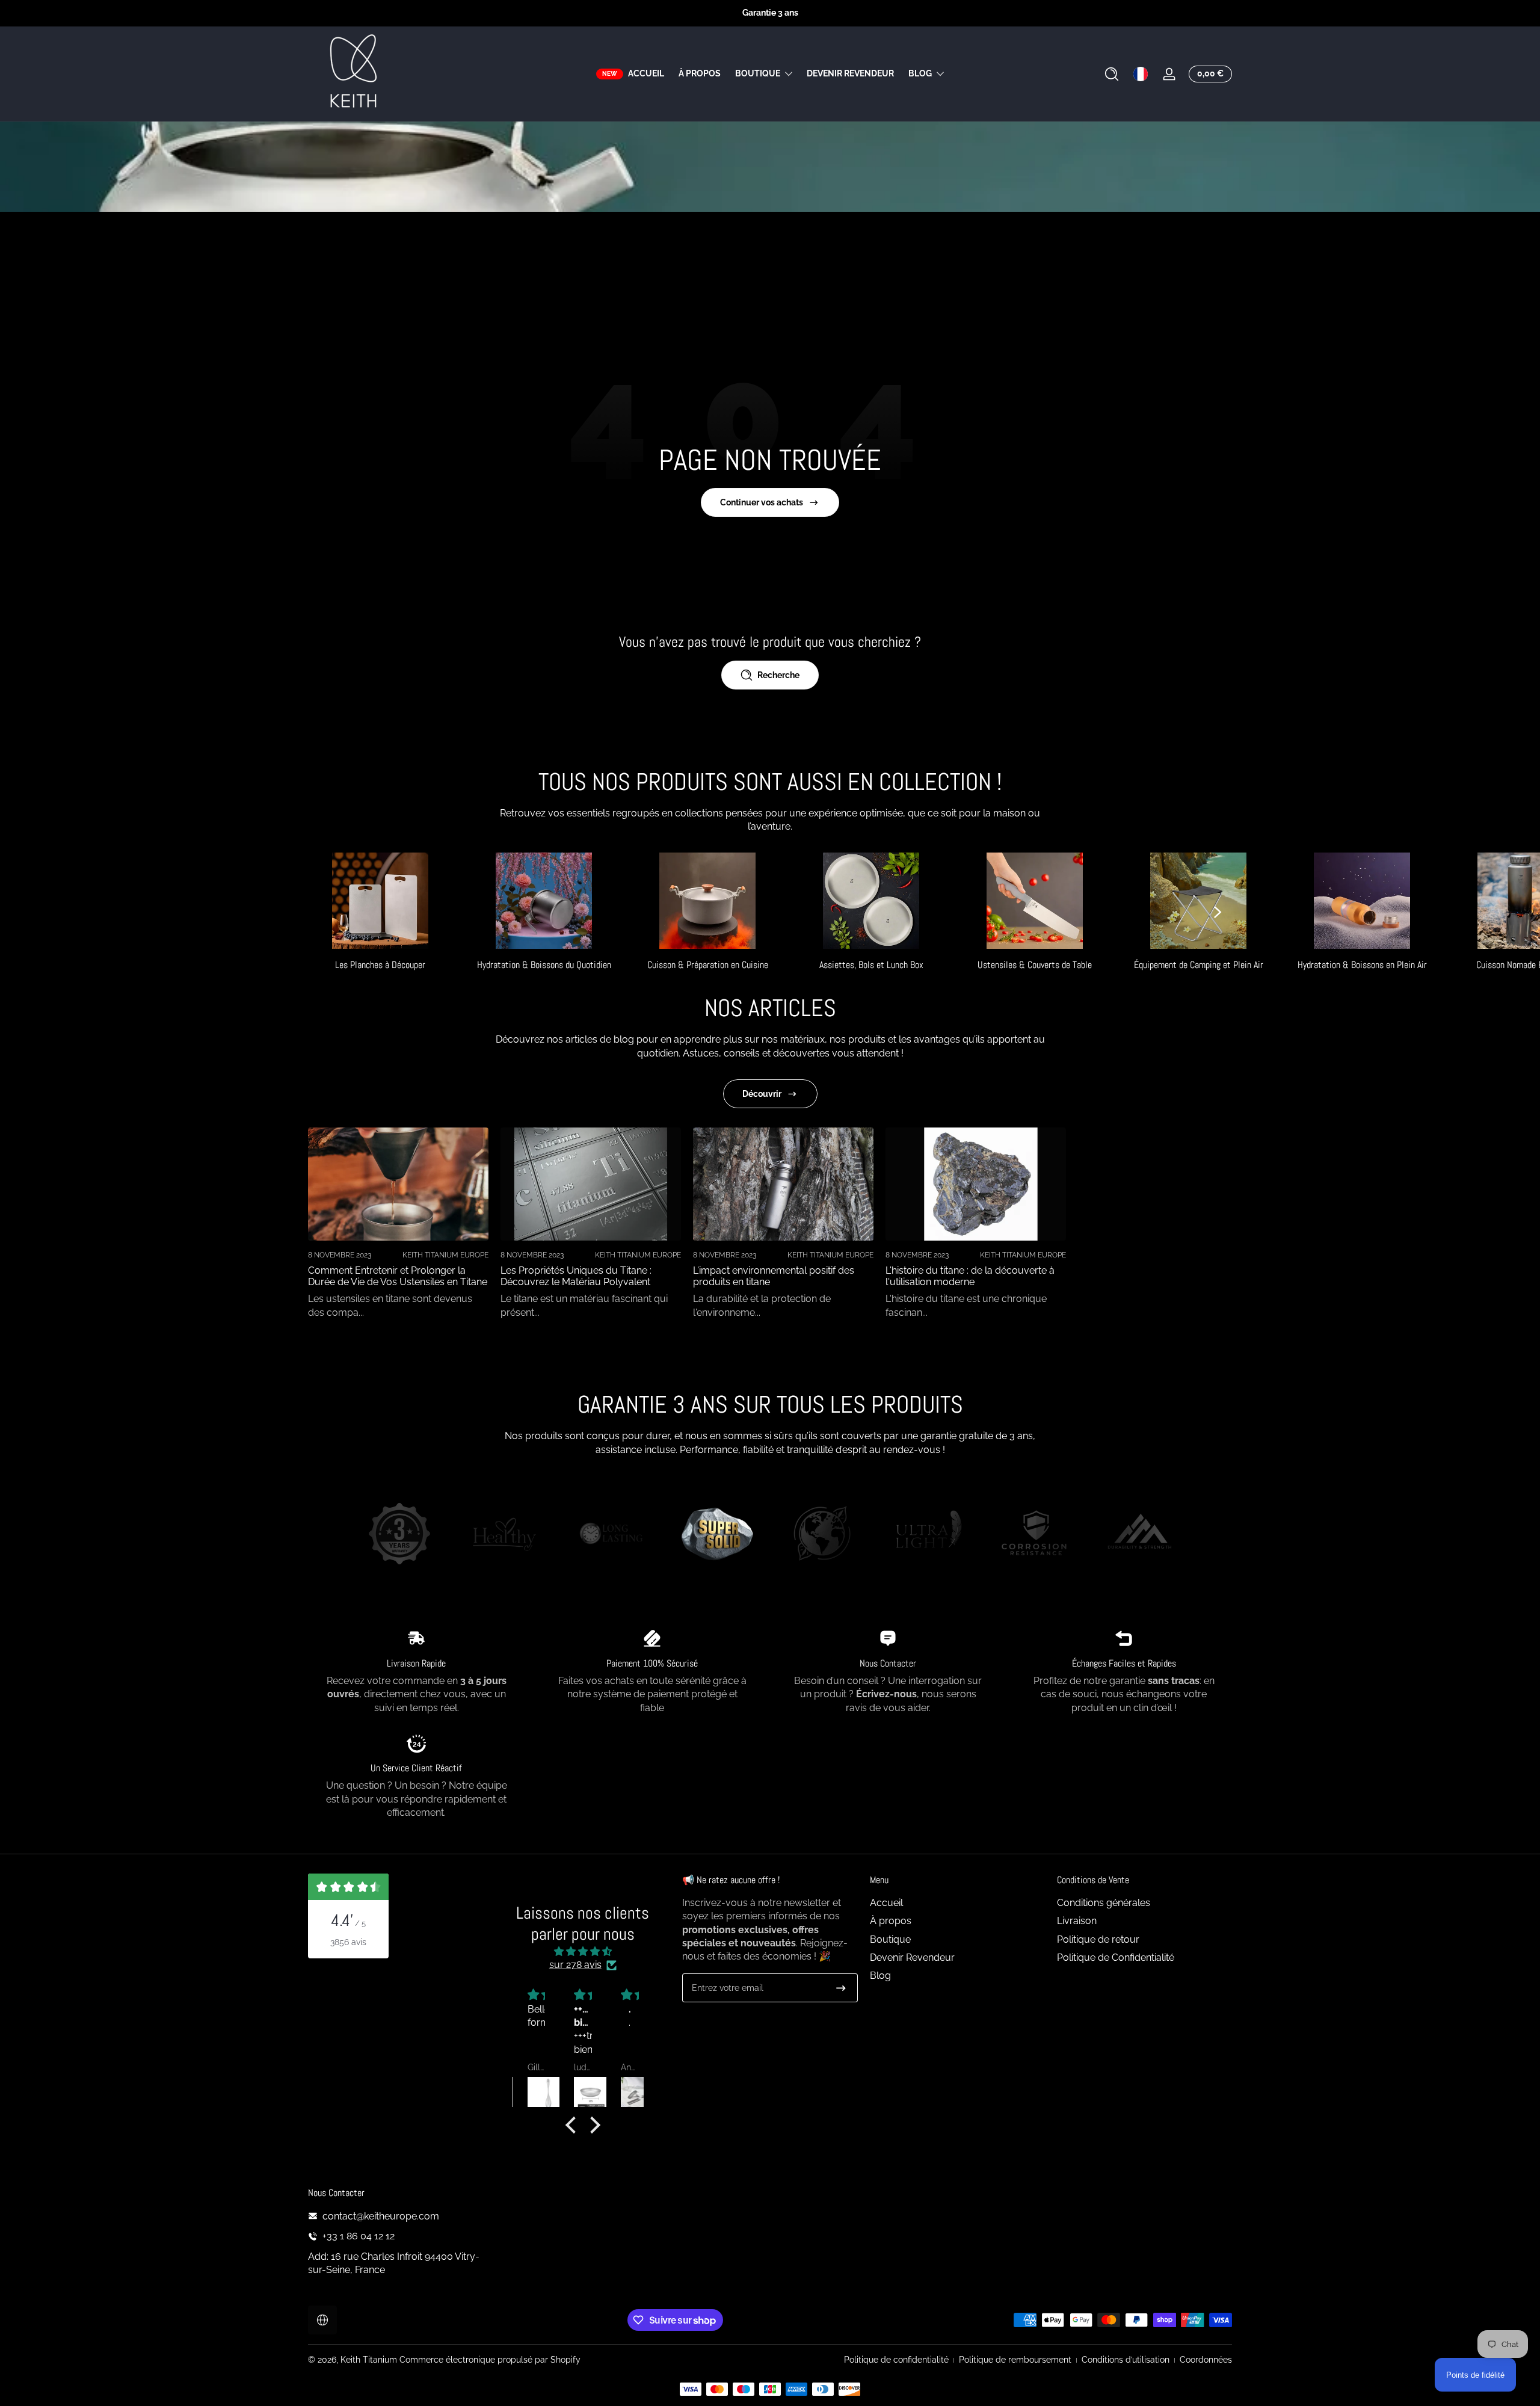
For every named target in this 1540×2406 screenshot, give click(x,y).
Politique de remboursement (1015, 2360)
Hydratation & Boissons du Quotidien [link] (544, 965)
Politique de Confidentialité (1116, 1957)
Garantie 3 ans (770, 13)
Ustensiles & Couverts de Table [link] (1035, 965)
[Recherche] (1112, 74)
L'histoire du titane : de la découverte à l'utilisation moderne (970, 1276)
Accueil (886, 1903)
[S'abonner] (841, 1988)
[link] (399, 1535)
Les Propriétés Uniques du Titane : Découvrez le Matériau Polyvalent (576, 1276)
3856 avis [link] (348, 1942)
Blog (920, 73)
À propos (891, 1921)
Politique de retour (1098, 1939)
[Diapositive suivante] (1218, 912)
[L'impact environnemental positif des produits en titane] (783, 1184)
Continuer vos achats (762, 502)
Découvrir (762, 1094)
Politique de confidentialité (896, 2360)
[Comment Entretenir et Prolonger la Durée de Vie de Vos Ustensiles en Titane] (398, 1184)
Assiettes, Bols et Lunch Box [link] (871, 965)
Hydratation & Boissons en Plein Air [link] (1362, 965)
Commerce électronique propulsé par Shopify (490, 2360)
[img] (583, 1951)
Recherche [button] (778, 675)
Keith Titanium (370, 2360)
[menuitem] (957, 1903)
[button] (1112, 74)
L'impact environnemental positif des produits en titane (774, 1276)
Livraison (1077, 1921)
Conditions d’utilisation (1126, 2360)
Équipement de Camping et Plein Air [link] (1199, 965)
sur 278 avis (575, 1965)
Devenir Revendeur (912, 1957)
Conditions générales (1104, 1903)
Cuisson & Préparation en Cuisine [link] (708, 965)
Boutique (758, 73)
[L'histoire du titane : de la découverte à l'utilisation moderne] (976, 1184)
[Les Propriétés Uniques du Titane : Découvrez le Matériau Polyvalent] (591, 1184)
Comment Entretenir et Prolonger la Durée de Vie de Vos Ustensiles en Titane (398, 1276)
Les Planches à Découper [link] (380, 965)
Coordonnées (1206, 2360)
